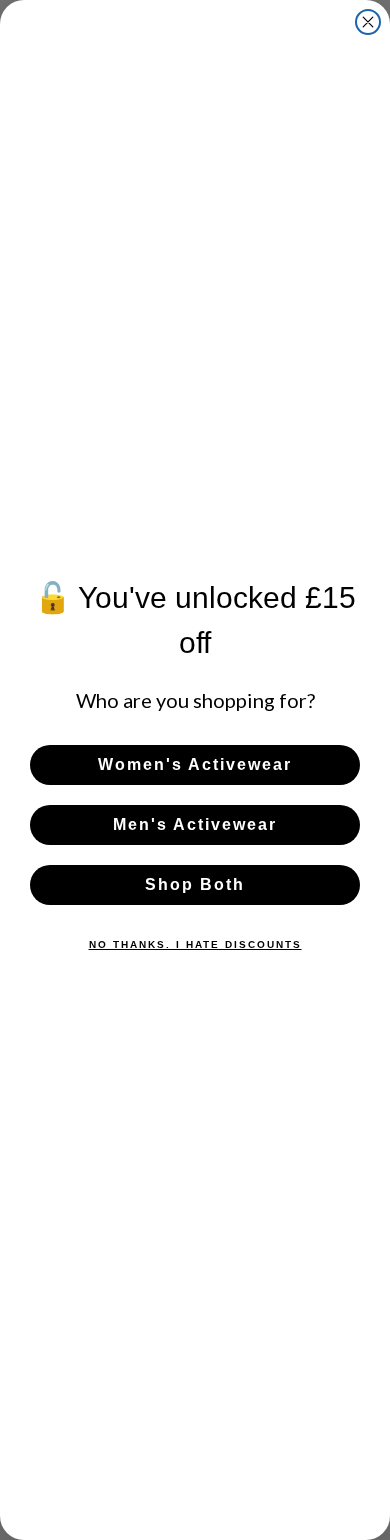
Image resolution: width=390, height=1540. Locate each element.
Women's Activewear (195, 764)
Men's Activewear (195, 824)
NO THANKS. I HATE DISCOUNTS (195, 944)
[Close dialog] (368, 22)
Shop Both (195, 884)
